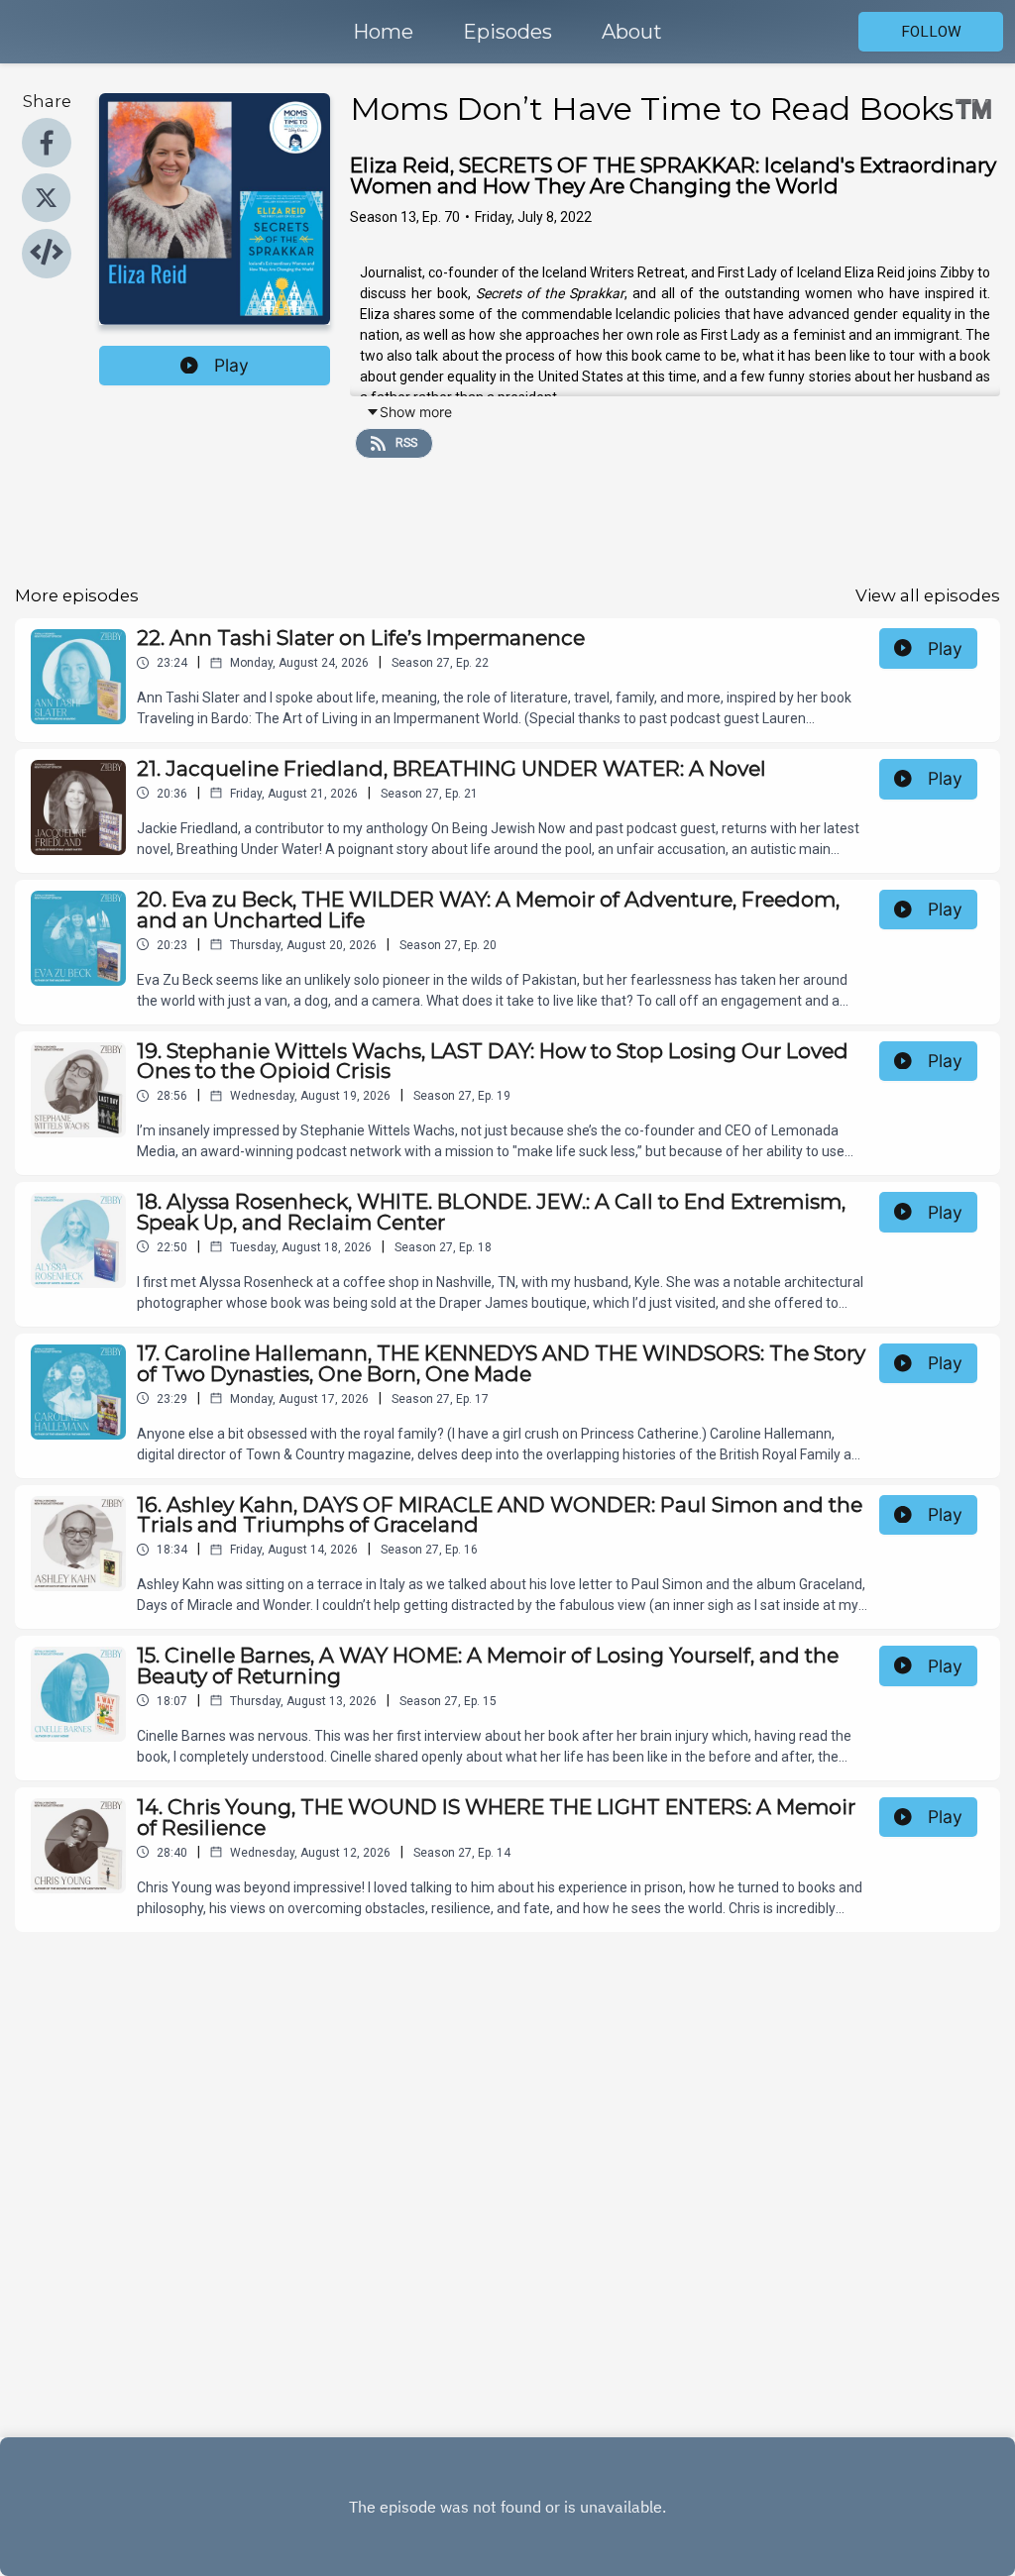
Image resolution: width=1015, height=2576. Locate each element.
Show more (416, 412)
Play (231, 365)
